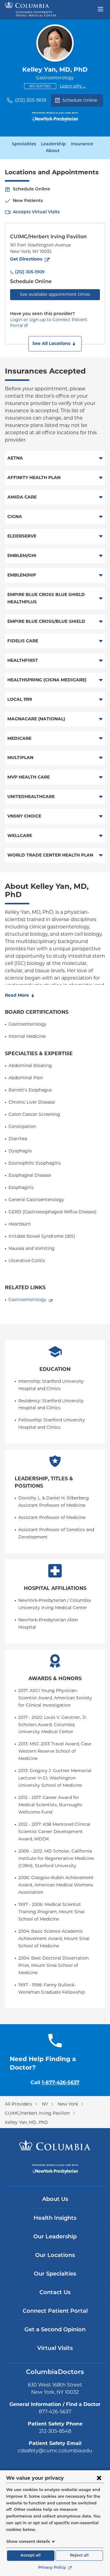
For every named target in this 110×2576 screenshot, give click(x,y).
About (53, 151)
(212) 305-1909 (31, 100)
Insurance (82, 144)
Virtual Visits (55, 2349)
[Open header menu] (101, 9)
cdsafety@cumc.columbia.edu (55, 2451)
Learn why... (73, 86)
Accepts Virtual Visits (36, 212)
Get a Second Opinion (55, 2330)
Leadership (53, 144)
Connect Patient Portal (55, 2312)
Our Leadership (55, 2237)
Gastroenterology (28, 1300)
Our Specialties (55, 2274)
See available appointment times (55, 294)
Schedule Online (80, 100)
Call (55, 2083)
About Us (55, 2200)
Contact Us (55, 2293)
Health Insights (55, 2219)
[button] (55, 344)
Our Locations (55, 2256)
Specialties (24, 144)
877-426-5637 (55, 2412)
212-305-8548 (55, 2431)
